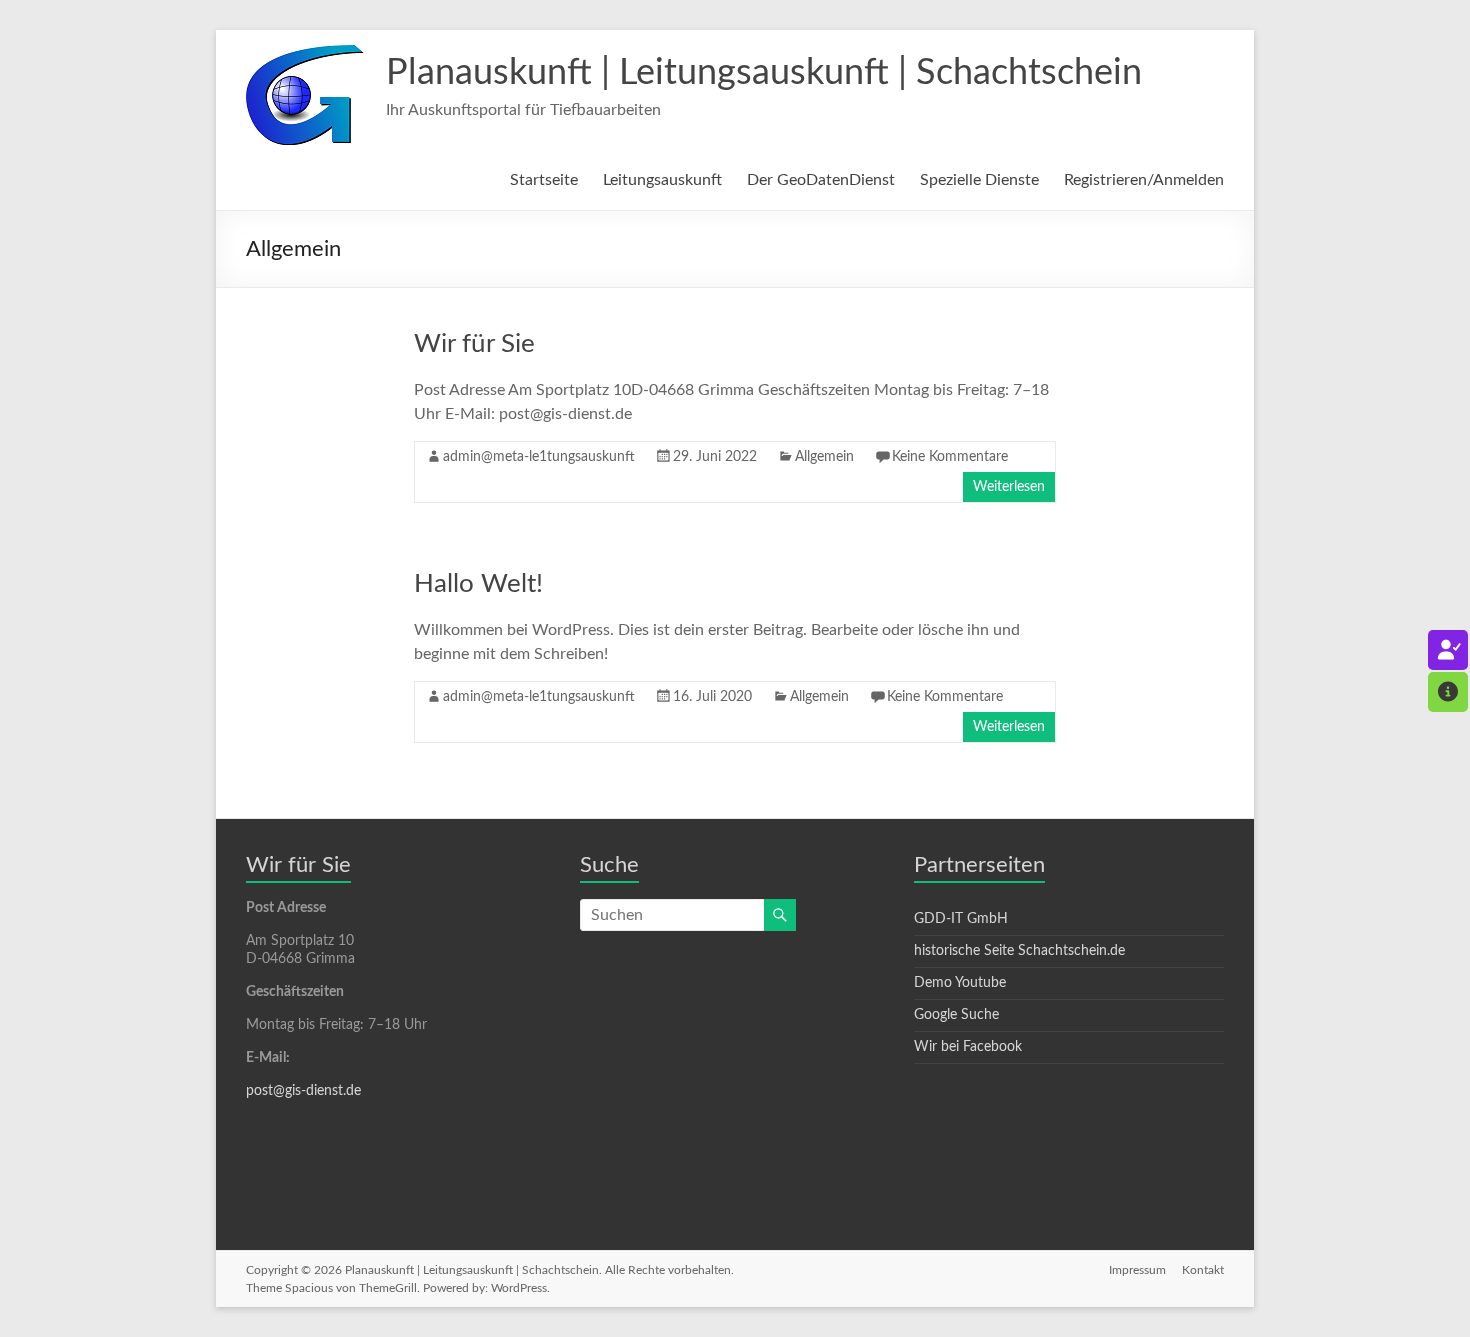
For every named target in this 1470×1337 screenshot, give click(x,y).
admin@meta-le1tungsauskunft (539, 457)
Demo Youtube (960, 983)
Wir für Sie (474, 344)
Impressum (1137, 1270)
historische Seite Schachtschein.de (1019, 951)
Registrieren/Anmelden (1144, 180)
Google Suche (956, 1015)
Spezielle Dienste (979, 180)
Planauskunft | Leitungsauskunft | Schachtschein (764, 73)
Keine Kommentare (950, 457)
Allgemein (824, 457)
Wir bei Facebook (968, 1047)
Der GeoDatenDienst (821, 180)
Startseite (544, 180)
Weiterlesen (1009, 487)
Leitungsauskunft (662, 180)
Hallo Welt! (478, 584)
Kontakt (1203, 1270)
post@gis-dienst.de (303, 1091)
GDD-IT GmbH (961, 919)
